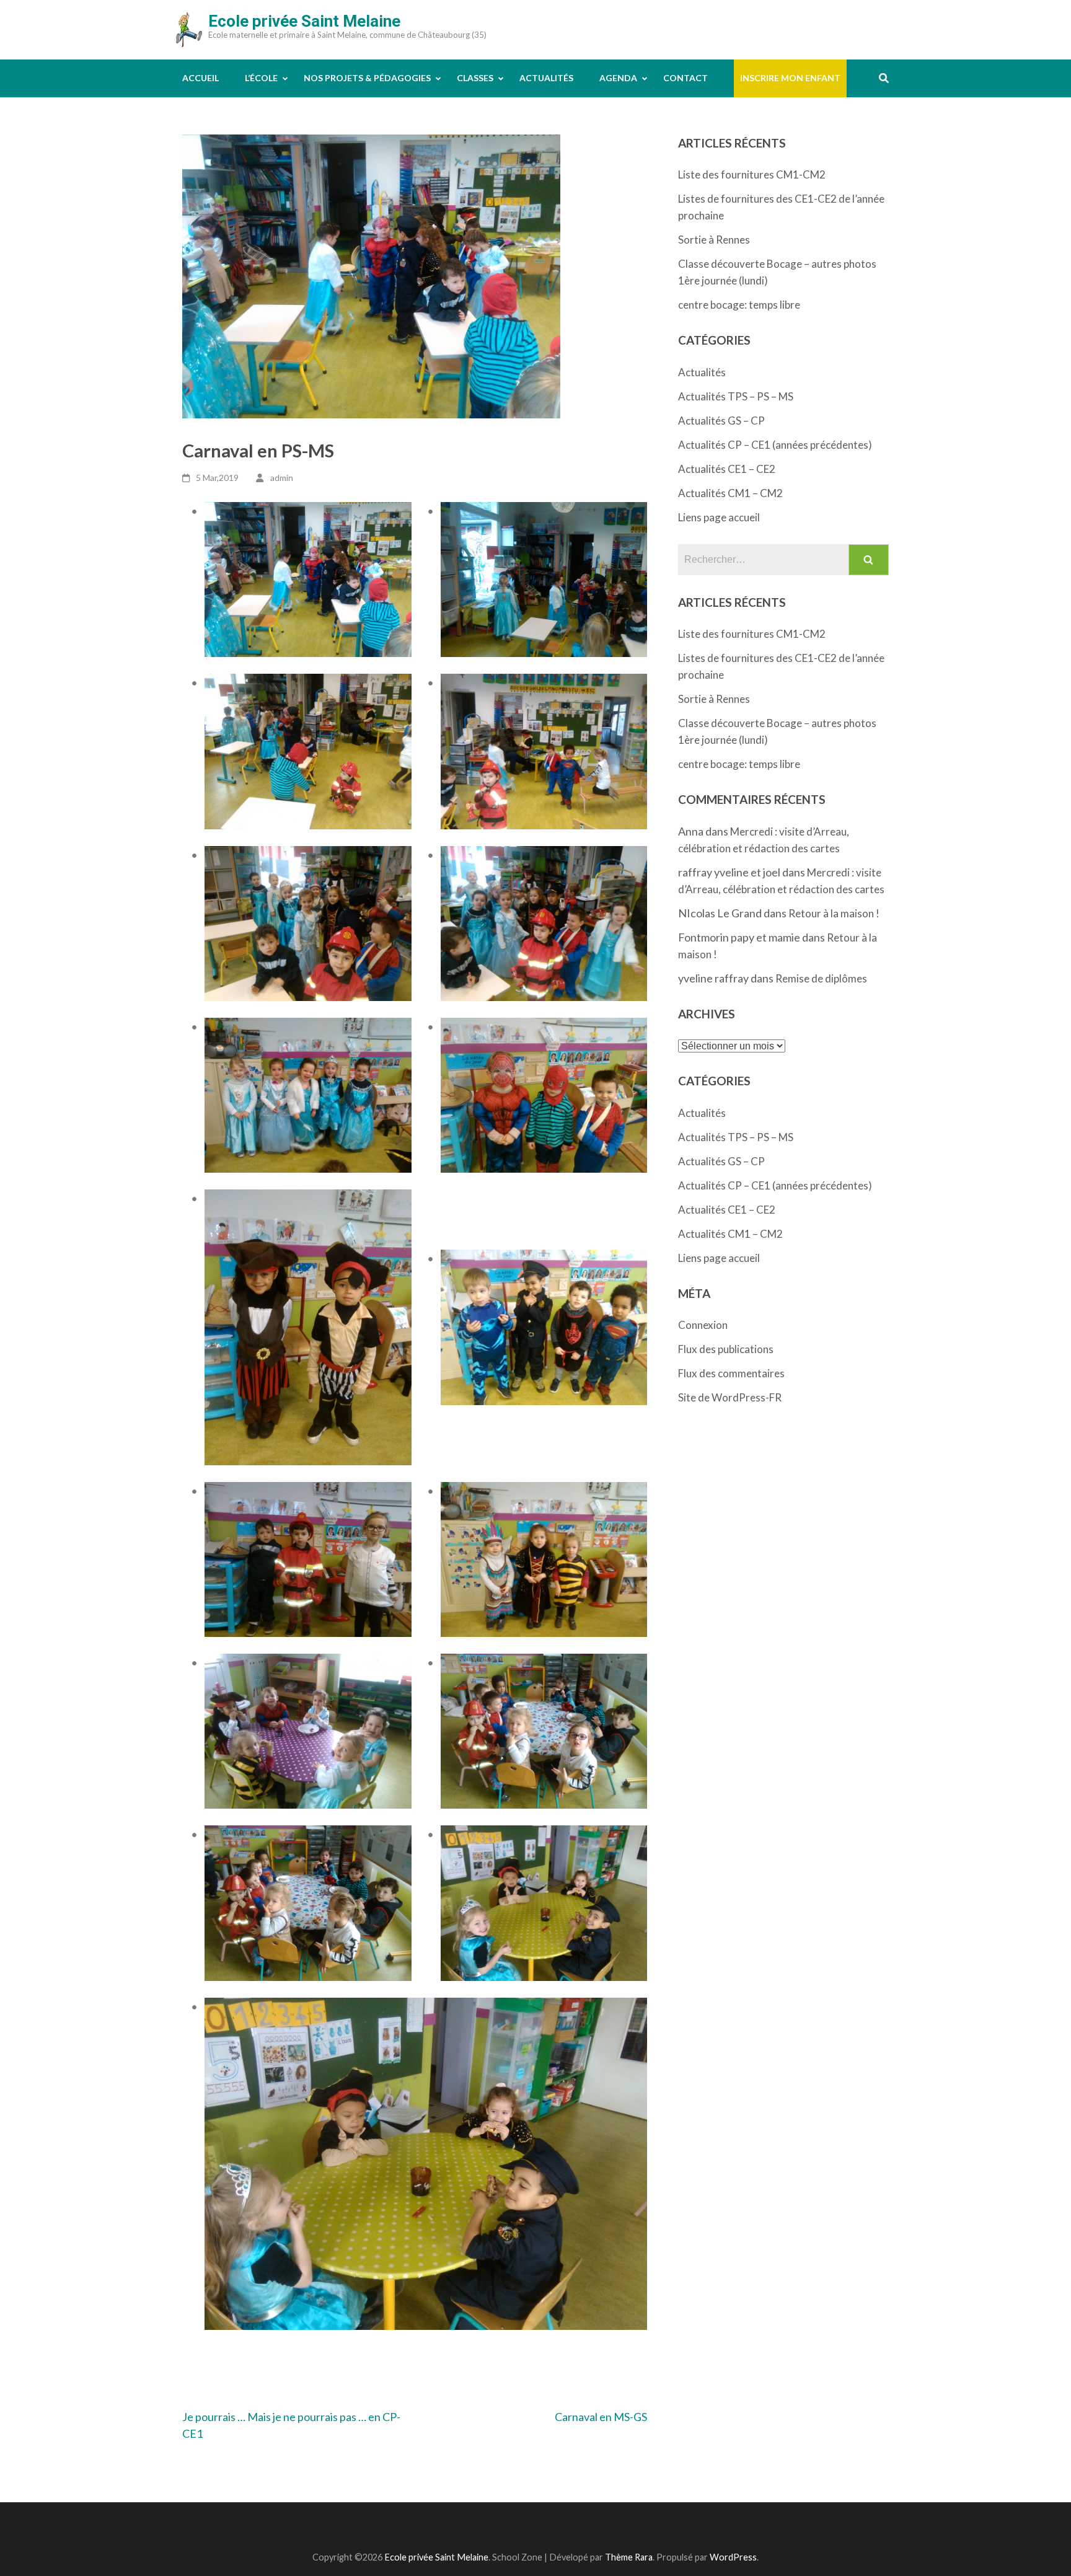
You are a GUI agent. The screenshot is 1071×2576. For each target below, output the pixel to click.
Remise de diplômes (821, 978)
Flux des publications (726, 1349)
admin (282, 478)
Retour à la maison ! (834, 913)
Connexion (703, 1325)
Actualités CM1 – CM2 (730, 493)
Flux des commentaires (731, 1373)
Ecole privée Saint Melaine (304, 21)
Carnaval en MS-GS (601, 2417)
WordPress (733, 2557)
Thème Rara (629, 2557)
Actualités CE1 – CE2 (727, 469)
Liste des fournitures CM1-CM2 (752, 174)
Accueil (201, 78)
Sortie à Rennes (714, 240)
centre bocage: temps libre (739, 305)
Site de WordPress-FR (730, 1397)
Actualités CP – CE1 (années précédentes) (775, 445)
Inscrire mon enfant (790, 78)
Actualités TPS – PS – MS (736, 396)
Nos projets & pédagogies (367, 78)
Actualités (546, 78)
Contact (685, 78)
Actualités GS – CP (721, 421)
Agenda (618, 78)
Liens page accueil (719, 517)
